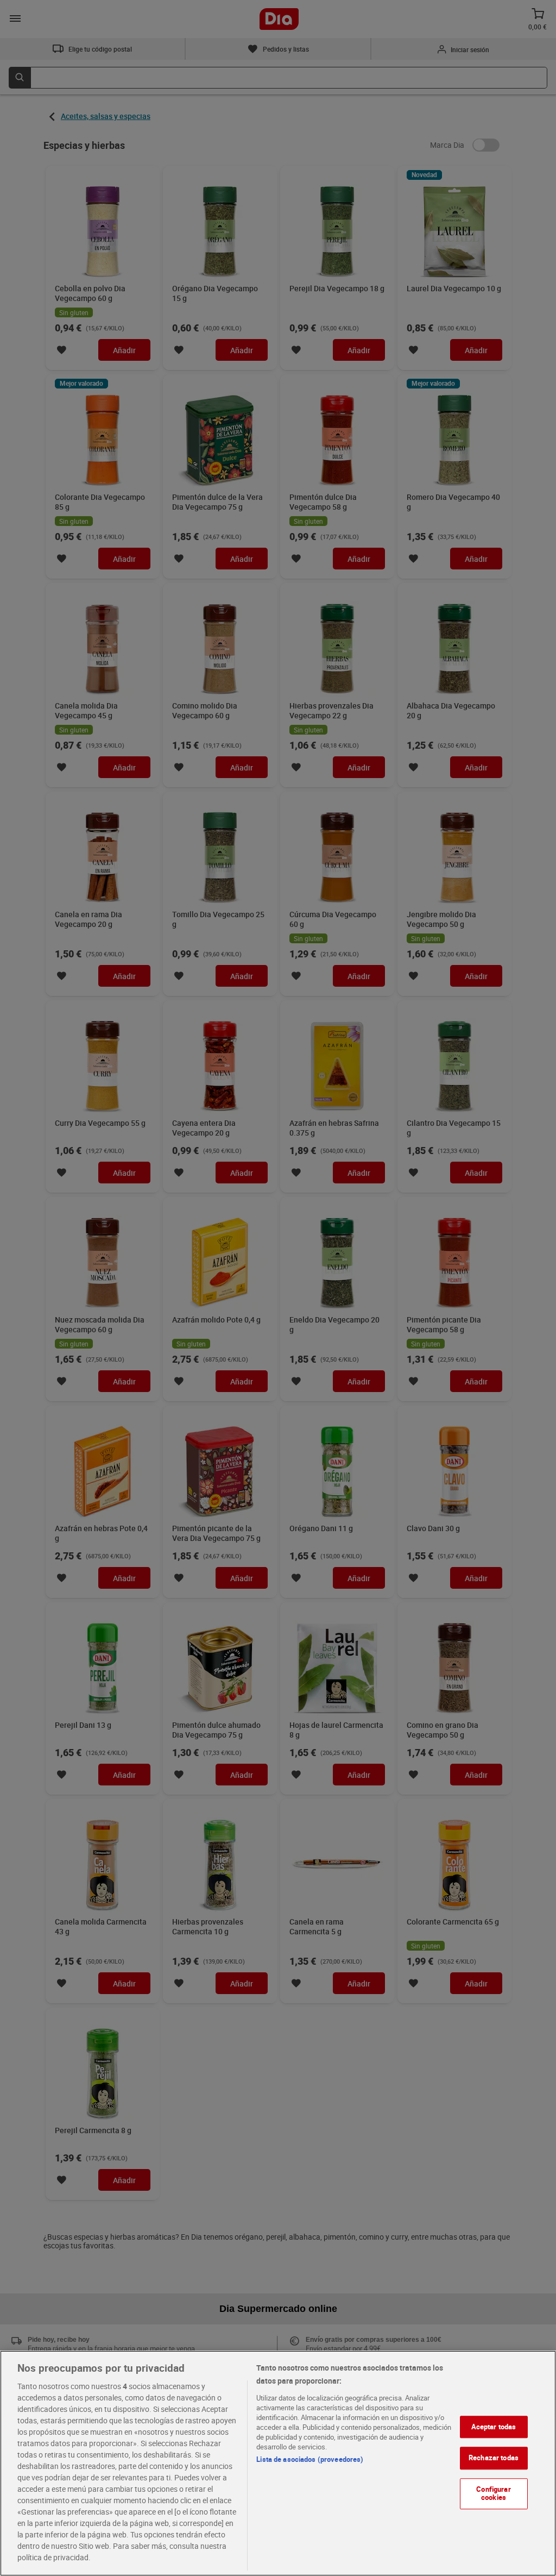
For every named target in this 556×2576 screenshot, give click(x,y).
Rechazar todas (494, 2458)
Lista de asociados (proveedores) (310, 2459)
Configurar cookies (493, 2493)
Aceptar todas (494, 2427)
